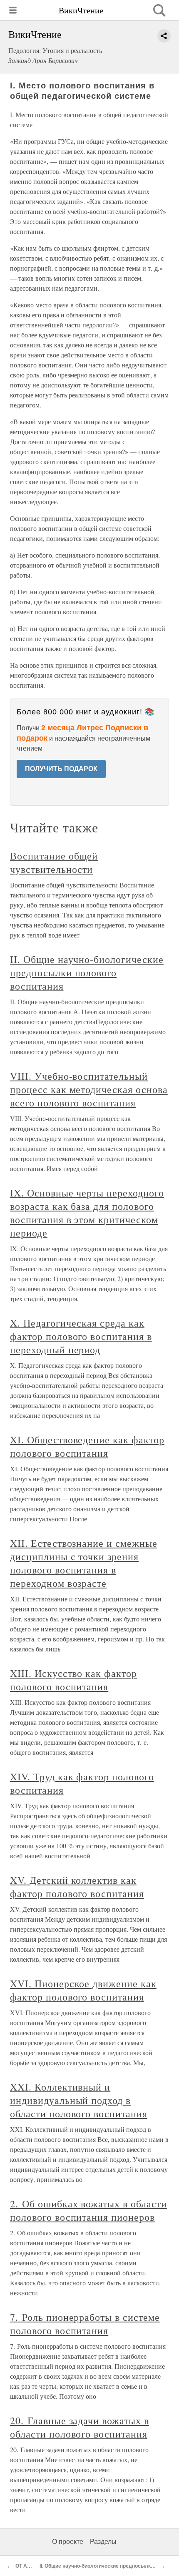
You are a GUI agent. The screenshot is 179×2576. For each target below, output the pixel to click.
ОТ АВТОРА (30, 2566)
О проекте (68, 2542)
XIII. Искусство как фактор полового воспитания (73, 1680)
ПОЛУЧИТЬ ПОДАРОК (61, 769)
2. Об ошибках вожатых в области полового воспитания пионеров (88, 2210)
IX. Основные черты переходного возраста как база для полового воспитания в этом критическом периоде (87, 1213)
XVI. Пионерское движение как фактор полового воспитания (83, 1990)
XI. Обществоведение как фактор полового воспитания (87, 1446)
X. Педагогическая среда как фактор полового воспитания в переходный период (81, 1336)
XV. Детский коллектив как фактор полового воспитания (77, 1887)
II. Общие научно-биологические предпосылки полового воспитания (87, 973)
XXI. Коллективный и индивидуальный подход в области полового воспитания (79, 2100)
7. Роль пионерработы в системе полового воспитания (85, 2324)
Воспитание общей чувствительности (54, 862)
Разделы (103, 2542)
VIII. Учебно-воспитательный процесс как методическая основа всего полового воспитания (89, 1089)
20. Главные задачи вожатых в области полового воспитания (80, 2427)
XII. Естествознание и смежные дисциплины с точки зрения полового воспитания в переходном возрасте (84, 1563)
